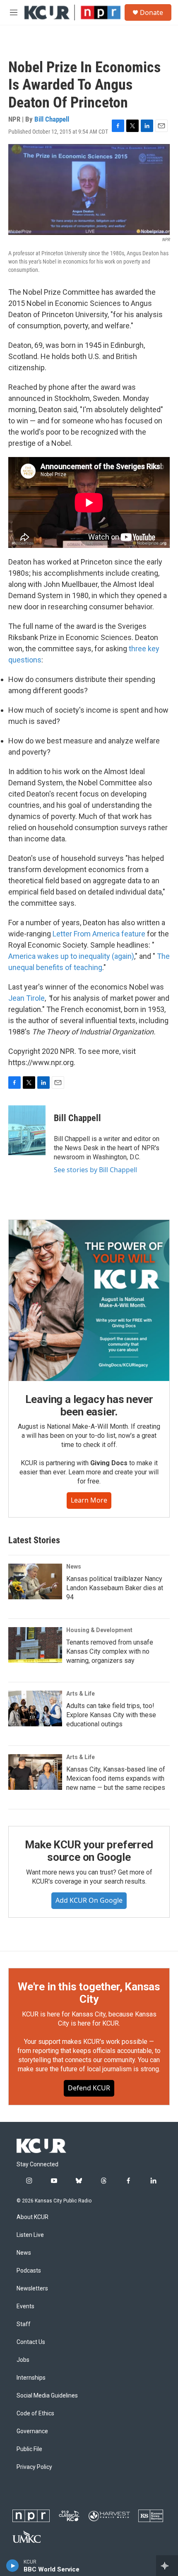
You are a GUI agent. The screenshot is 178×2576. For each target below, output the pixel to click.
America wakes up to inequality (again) (71, 956)
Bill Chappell (52, 119)
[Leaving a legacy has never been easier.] (89, 1300)
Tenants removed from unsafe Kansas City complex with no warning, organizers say (110, 1651)
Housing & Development (99, 1630)
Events (25, 2306)
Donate (152, 12)
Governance (32, 2431)
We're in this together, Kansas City (89, 1993)
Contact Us (31, 2342)
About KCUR (32, 2217)
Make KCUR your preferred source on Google (89, 1851)
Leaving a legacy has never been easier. (89, 1405)
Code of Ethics (35, 2413)
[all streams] (167, 2566)
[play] (13, 2566)
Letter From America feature (99, 934)
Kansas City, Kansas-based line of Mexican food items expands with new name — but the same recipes (116, 1778)
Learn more (89, 1500)
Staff (24, 2324)
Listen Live (30, 2235)
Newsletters (32, 2289)
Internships (31, 2378)
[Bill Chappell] (27, 1130)
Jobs (23, 2360)
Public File (29, 2449)
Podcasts (29, 2271)
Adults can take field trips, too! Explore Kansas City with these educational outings (111, 1715)
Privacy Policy (34, 2467)
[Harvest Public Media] (109, 2516)
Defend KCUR (89, 2088)
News (74, 1567)
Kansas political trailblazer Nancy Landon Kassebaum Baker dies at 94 (115, 1588)
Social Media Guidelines (47, 2396)
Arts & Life (81, 1694)
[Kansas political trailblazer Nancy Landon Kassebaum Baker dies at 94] (35, 1581)
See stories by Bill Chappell (95, 1170)
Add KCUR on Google (89, 1900)
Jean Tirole (26, 998)
